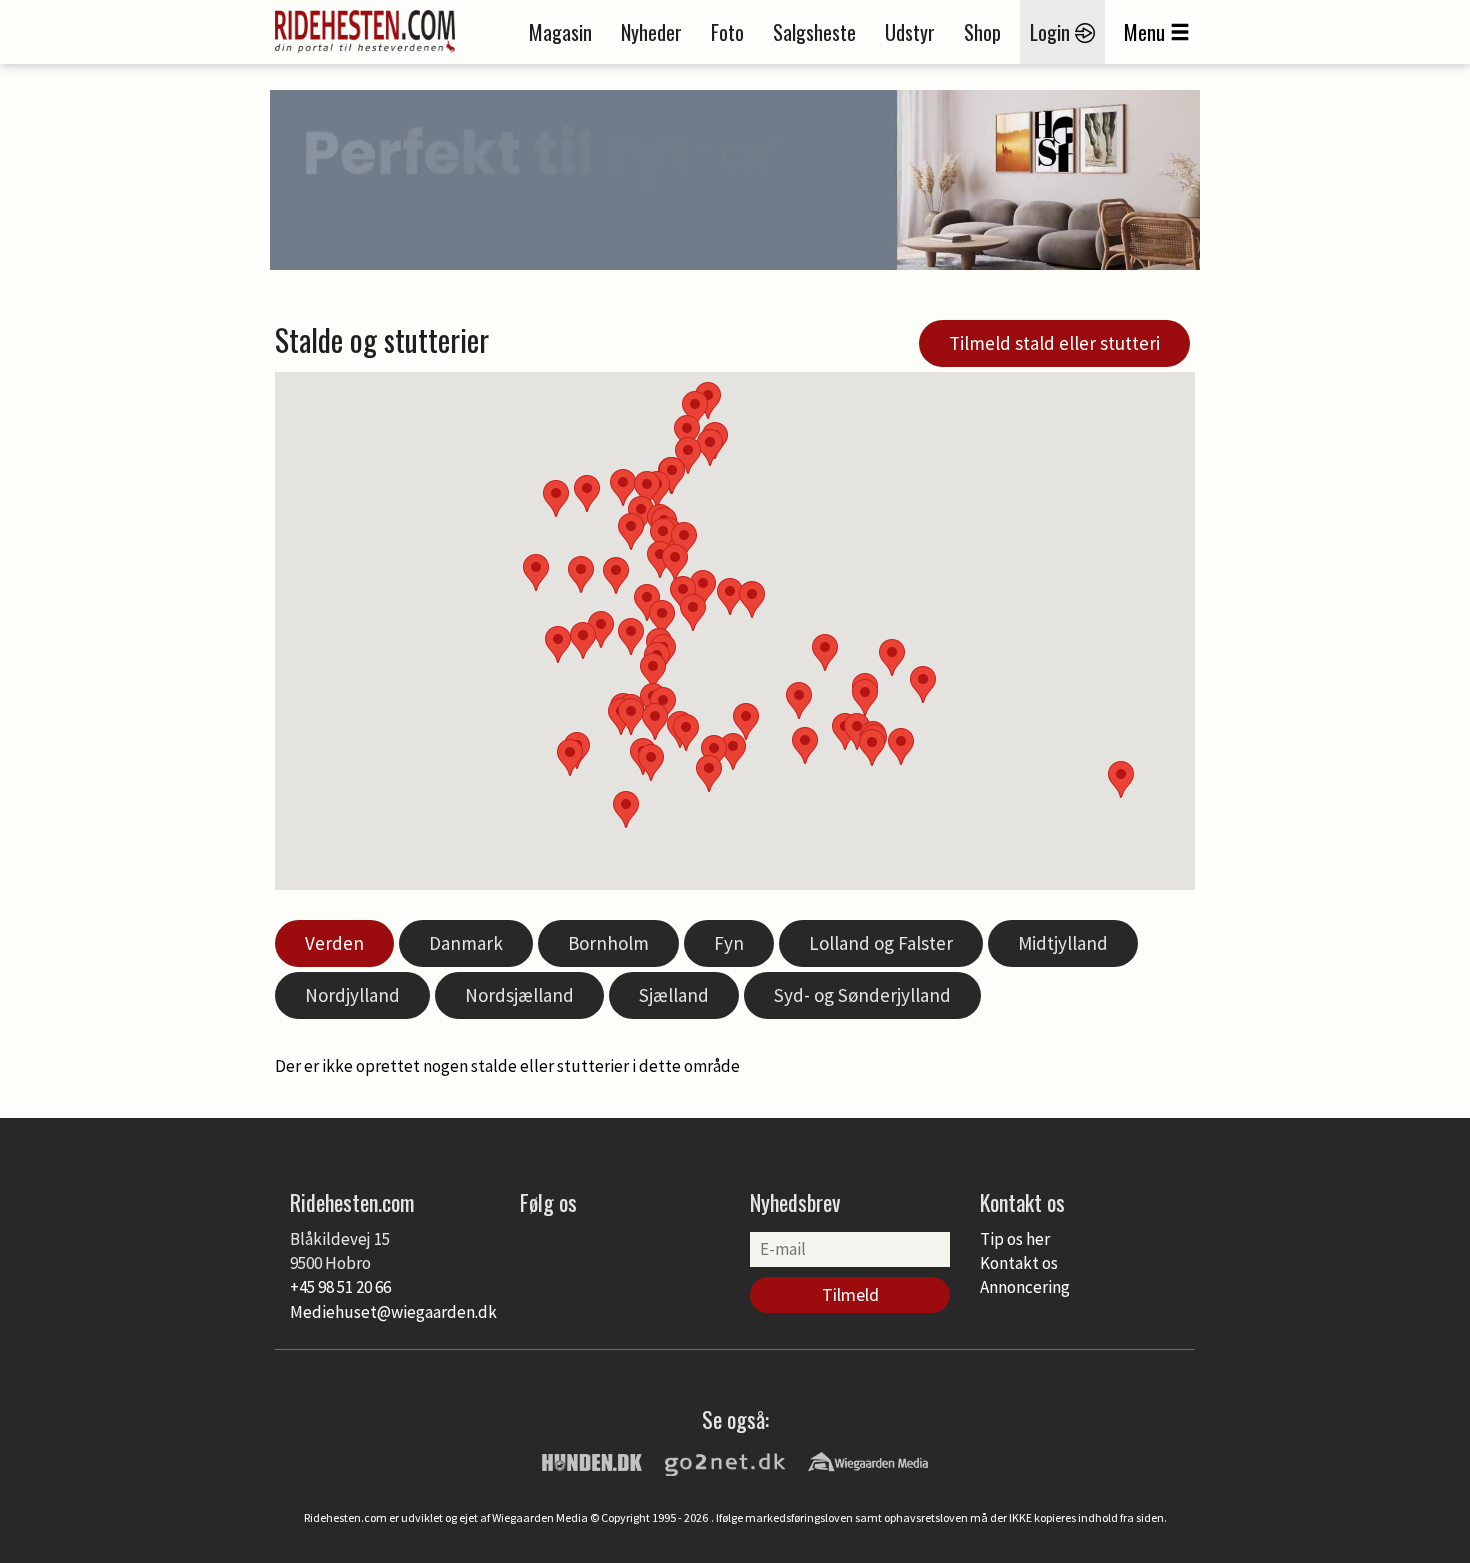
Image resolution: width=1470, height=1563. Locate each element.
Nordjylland (352, 995)
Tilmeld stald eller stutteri (1054, 343)
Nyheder (651, 32)
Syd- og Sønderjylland (862, 995)
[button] (799, 700)
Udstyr (910, 32)
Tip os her (1015, 1239)
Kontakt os (1019, 1263)
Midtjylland (1063, 943)
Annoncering (1025, 1287)
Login (1052, 32)
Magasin (560, 32)
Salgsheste (814, 32)
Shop (982, 32)
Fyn (729, 943)
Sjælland (674, 995)
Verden (334, 943)
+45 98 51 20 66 (340, 1287)
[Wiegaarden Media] (868, 1461)
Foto (727, 32)
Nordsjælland (519, 995)
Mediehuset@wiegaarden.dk (393, 1312)
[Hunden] (592, 1461)
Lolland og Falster (881, 943)
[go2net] (725, 1461)
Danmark (466, 943)
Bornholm (608, 943)
